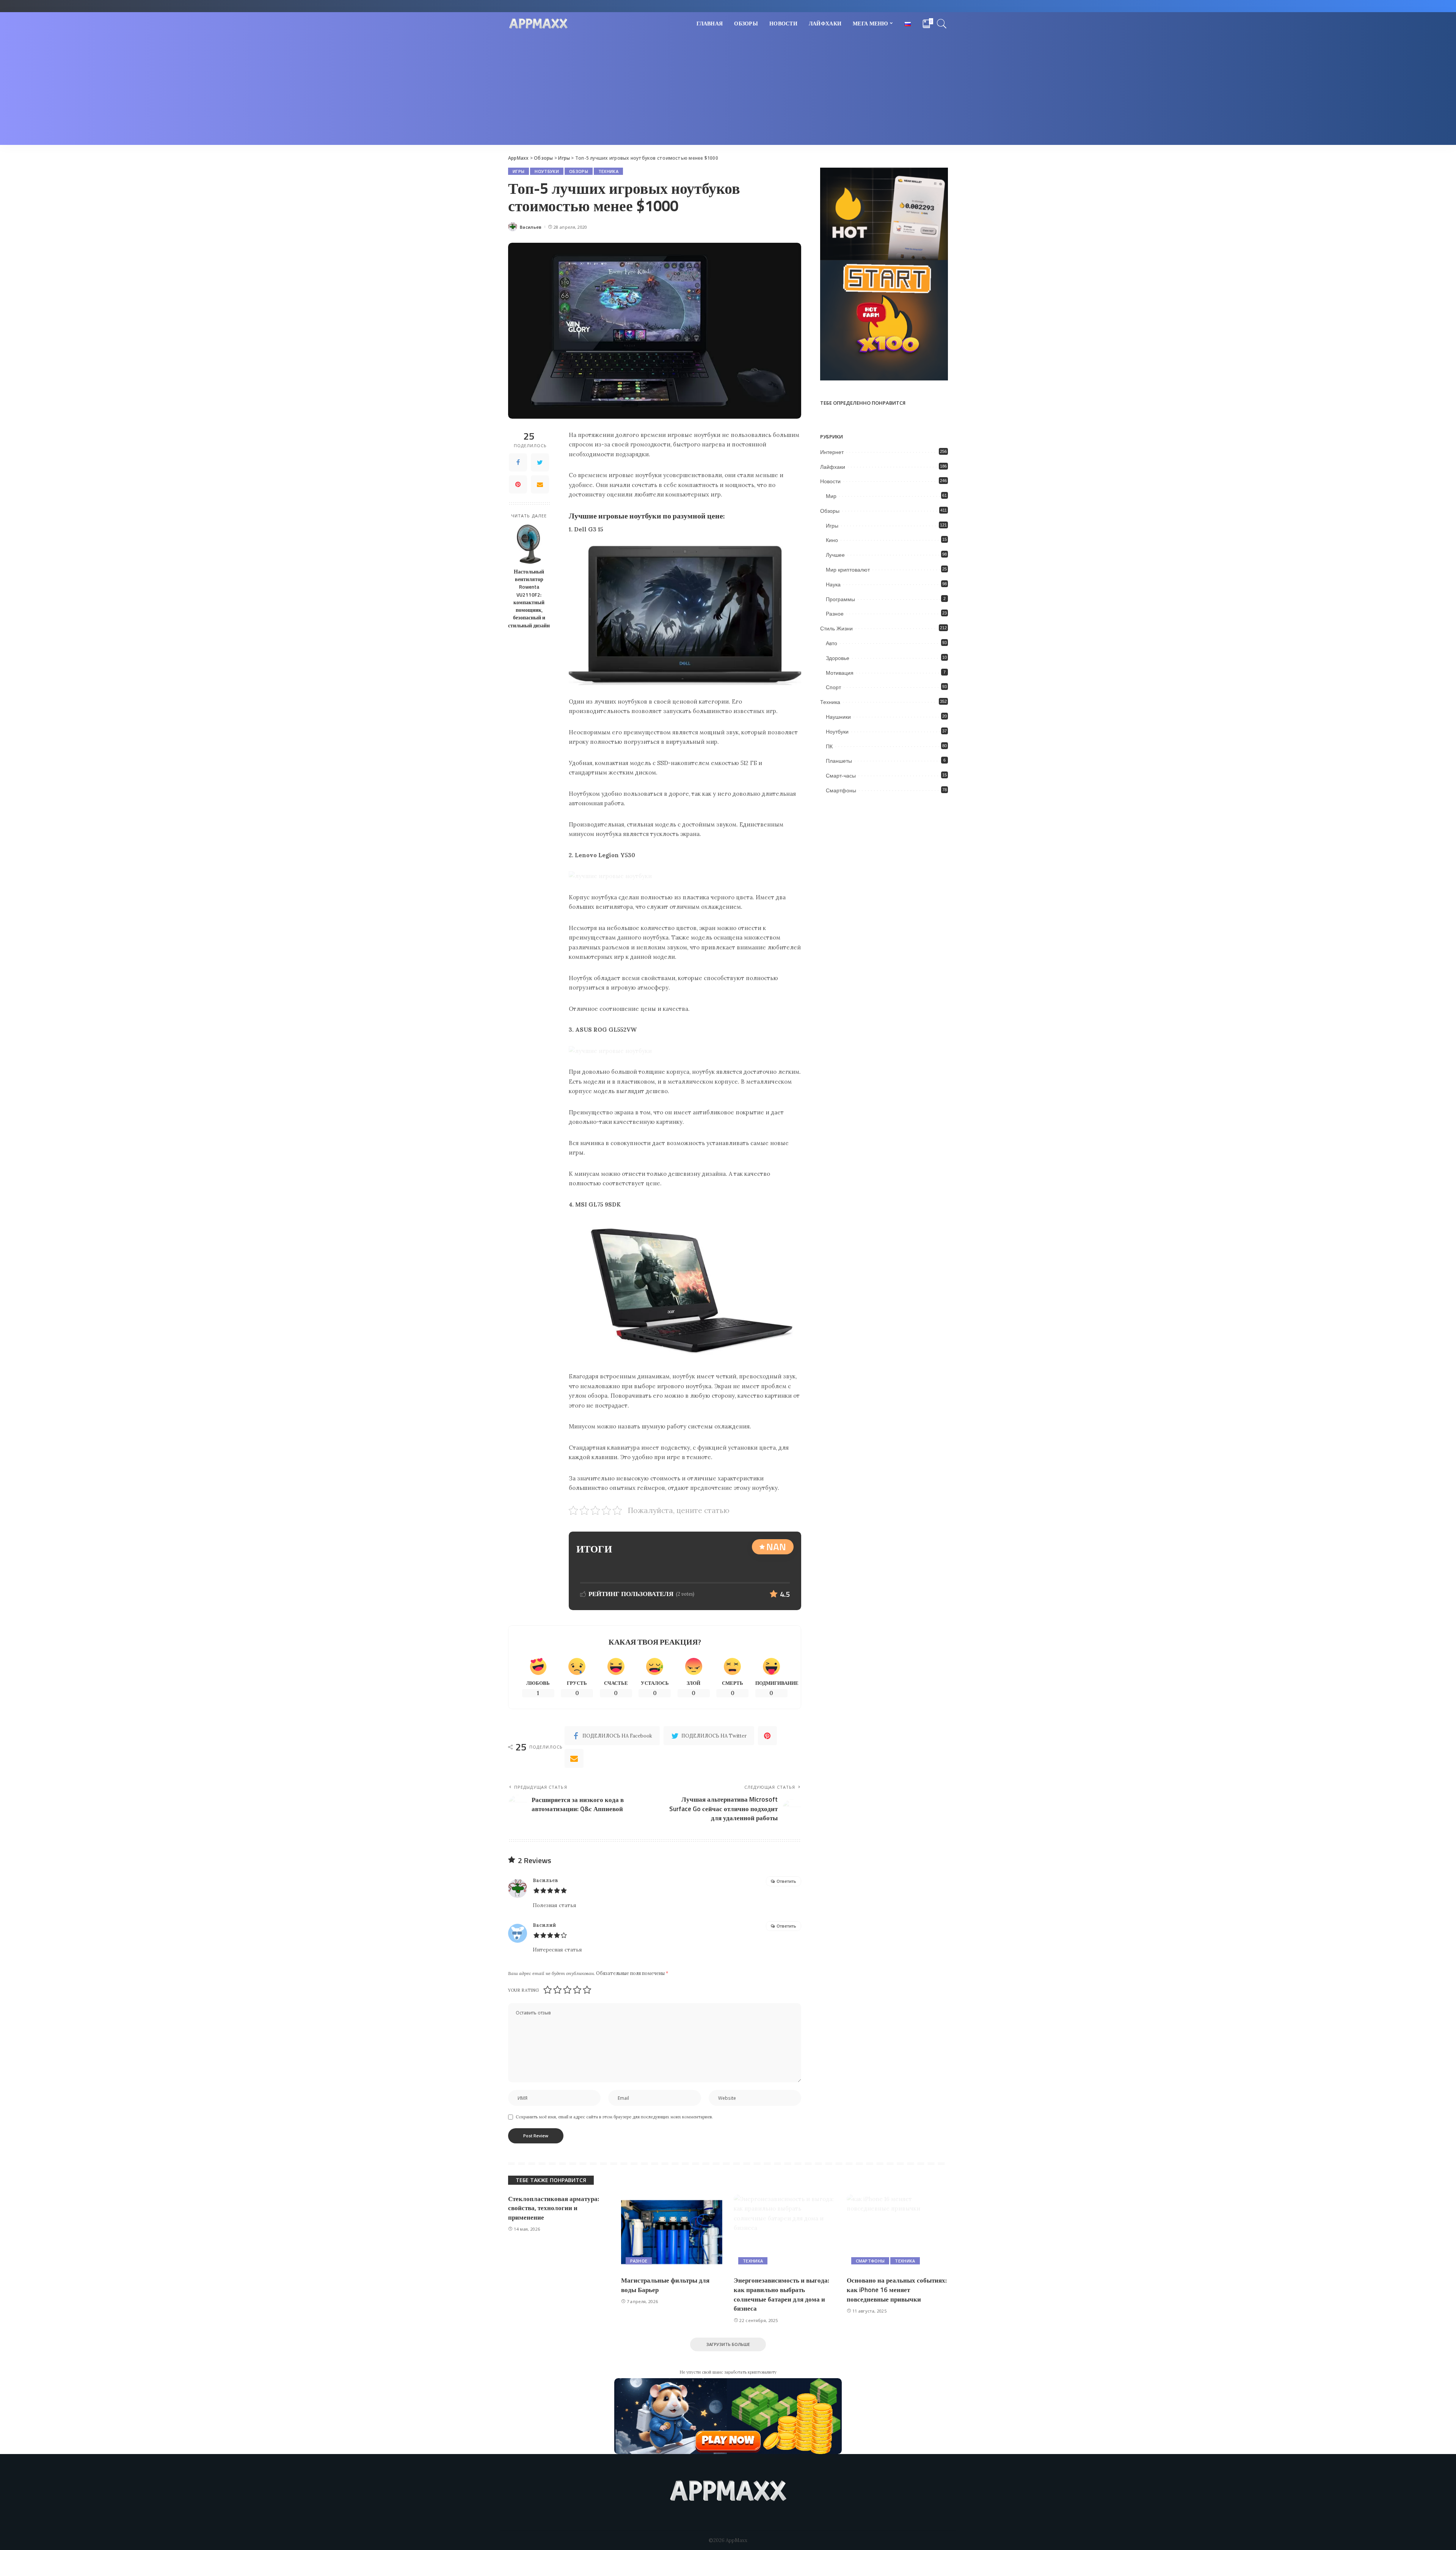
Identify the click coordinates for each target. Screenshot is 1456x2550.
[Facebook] (518, 462)
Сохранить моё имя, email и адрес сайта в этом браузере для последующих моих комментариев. (614, 2117)
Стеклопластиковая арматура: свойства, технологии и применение (554, 2208)
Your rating (523, 1990)
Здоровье (838, 658)
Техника (608, 171)
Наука (833, 584)
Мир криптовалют (848, 570)
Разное (835, 614)
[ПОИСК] (942, 24)
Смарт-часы (841, 776)
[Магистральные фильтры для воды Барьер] (672, 2232)
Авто (832, 643)
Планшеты (839, 761)
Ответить (786, 1881)
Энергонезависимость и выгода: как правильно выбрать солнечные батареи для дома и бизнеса (781, 2294)
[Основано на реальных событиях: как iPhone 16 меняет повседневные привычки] (897, 2232)
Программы (840, 599)
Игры (519, 171)
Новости (830, 481)
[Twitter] (540, 462)
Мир (831, 496)
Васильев (531, 227)
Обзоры (579, 171)
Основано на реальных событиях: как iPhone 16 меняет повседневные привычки (897, 2290)
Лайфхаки (833, 467)
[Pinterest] (518, 484)
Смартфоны (841, 790)
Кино (832, 540)
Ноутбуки (547, 171)
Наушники (838, 717)
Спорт (833, 687)
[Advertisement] (728, 92)
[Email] (540, 484)
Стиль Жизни (836, 628)
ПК (829, 746)
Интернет (832, 452)
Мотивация (840, 673)
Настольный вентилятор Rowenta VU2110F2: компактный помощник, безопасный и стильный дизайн (529, 599)
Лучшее (835, 555)
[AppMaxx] (538, 24)
